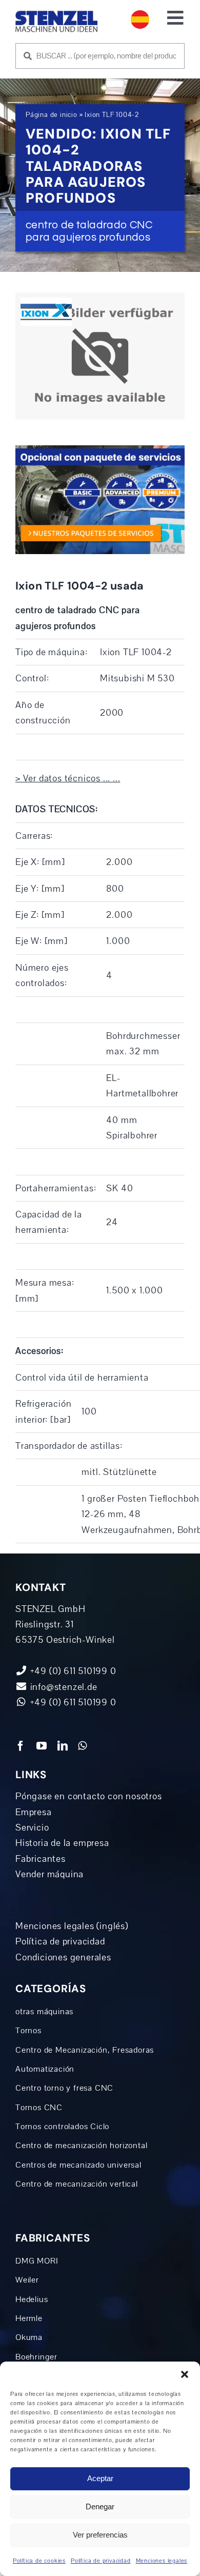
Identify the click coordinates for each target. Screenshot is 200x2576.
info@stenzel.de (63, 1687)
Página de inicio (52, 115)
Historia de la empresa (62, 1843)
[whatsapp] (83, 1746)
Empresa (34, 1812)
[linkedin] (63, 1746)
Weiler (27, 2280)
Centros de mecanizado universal (78, 2165)
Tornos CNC (39, 2108)
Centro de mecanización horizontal (81, 2146)
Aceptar (100, 2478)
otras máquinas (44, 2012)
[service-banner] (100, 450)
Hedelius (32, 2299)
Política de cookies (39, 2561)
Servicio (32, 1827)
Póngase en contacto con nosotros (89, 1796)
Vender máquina (49, 1874)
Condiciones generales (63, 1957)
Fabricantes (41, 1859)
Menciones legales (162, 2561)
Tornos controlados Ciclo (62, 2127)
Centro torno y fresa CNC (64, 2088)
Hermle (29, 2318)
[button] (185, 2374)
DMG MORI (37, 2261)
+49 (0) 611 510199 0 (72, 1702)
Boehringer (36, 2357)
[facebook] (21, 1746)
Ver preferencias (100, 2535)
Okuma (29, 2337)
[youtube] (42, 1746)
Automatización (45, 2069)
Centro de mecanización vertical (77, 2184)
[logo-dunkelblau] (56, 15)
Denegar (100, 2506)
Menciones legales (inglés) (72, 1926)
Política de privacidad (101, 2561)
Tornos (28, 2031)
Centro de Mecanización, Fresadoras (85, 2050)
